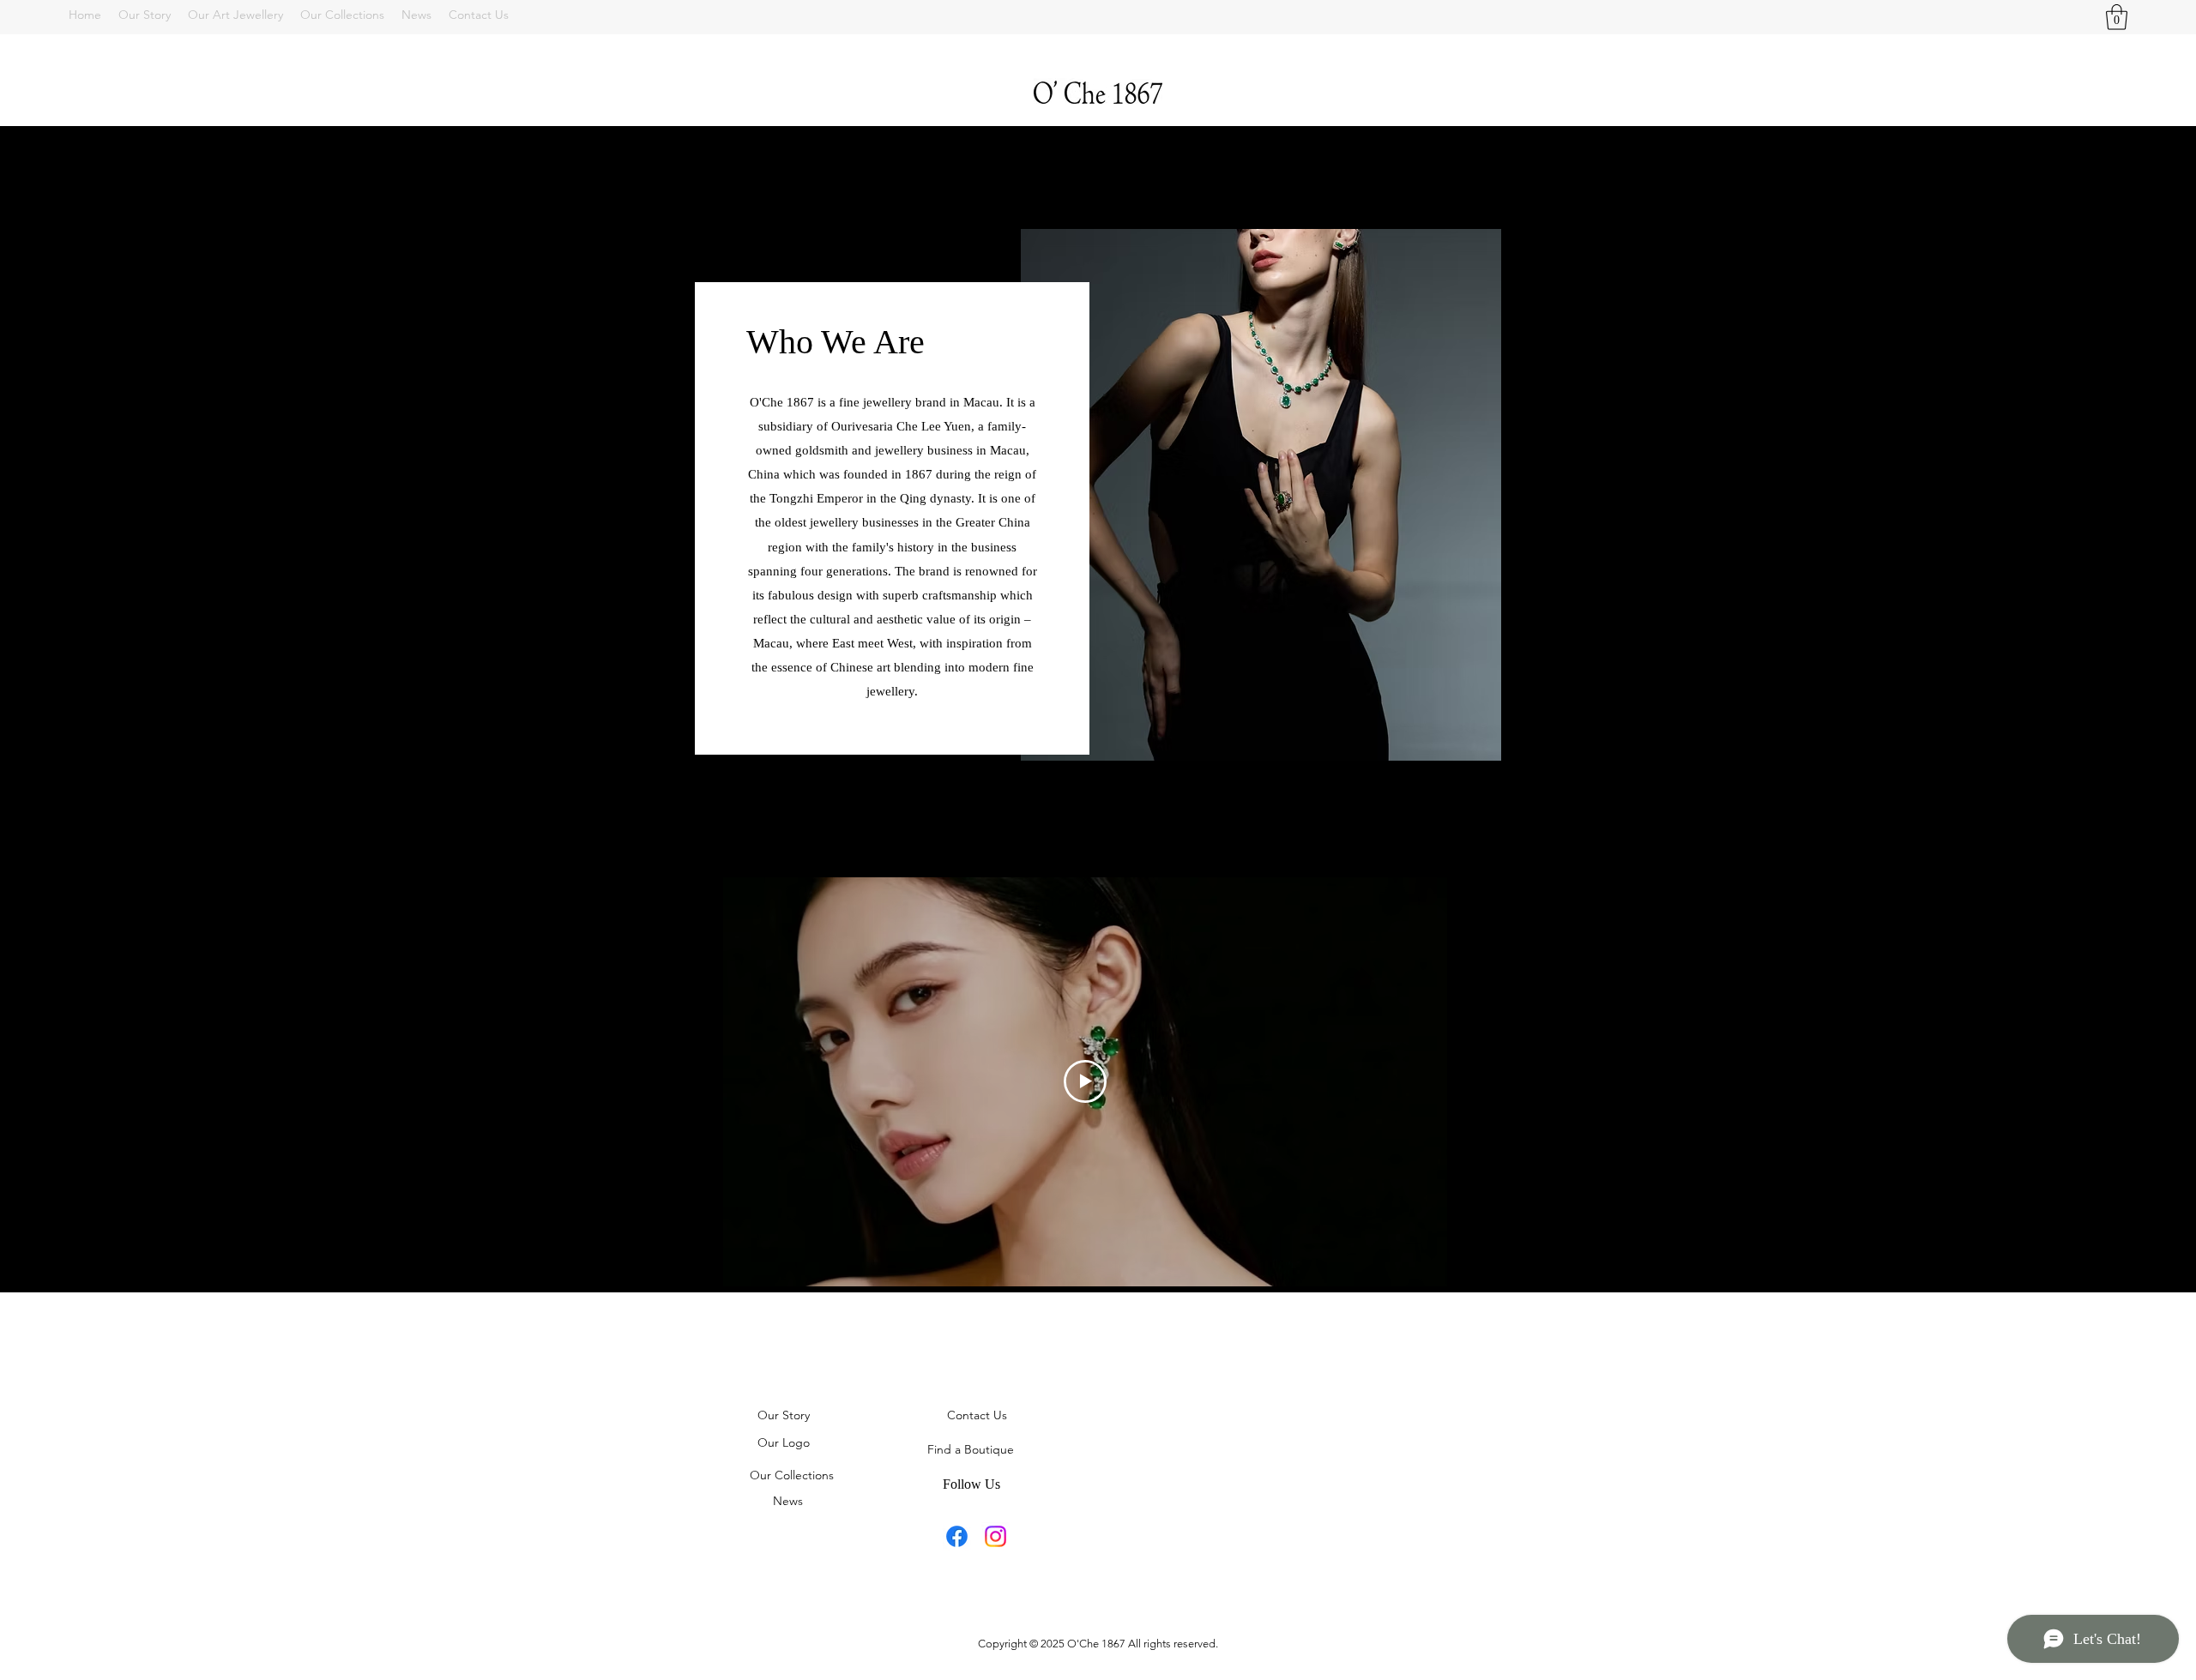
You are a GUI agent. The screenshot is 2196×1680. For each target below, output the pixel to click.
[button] (2117, 17)
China (764, 474)
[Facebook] (957, 1536)
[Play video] (1085, 1081)
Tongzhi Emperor (816, 498)
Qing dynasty (935, 498)
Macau (1008, 450)
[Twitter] (995, 1536)
